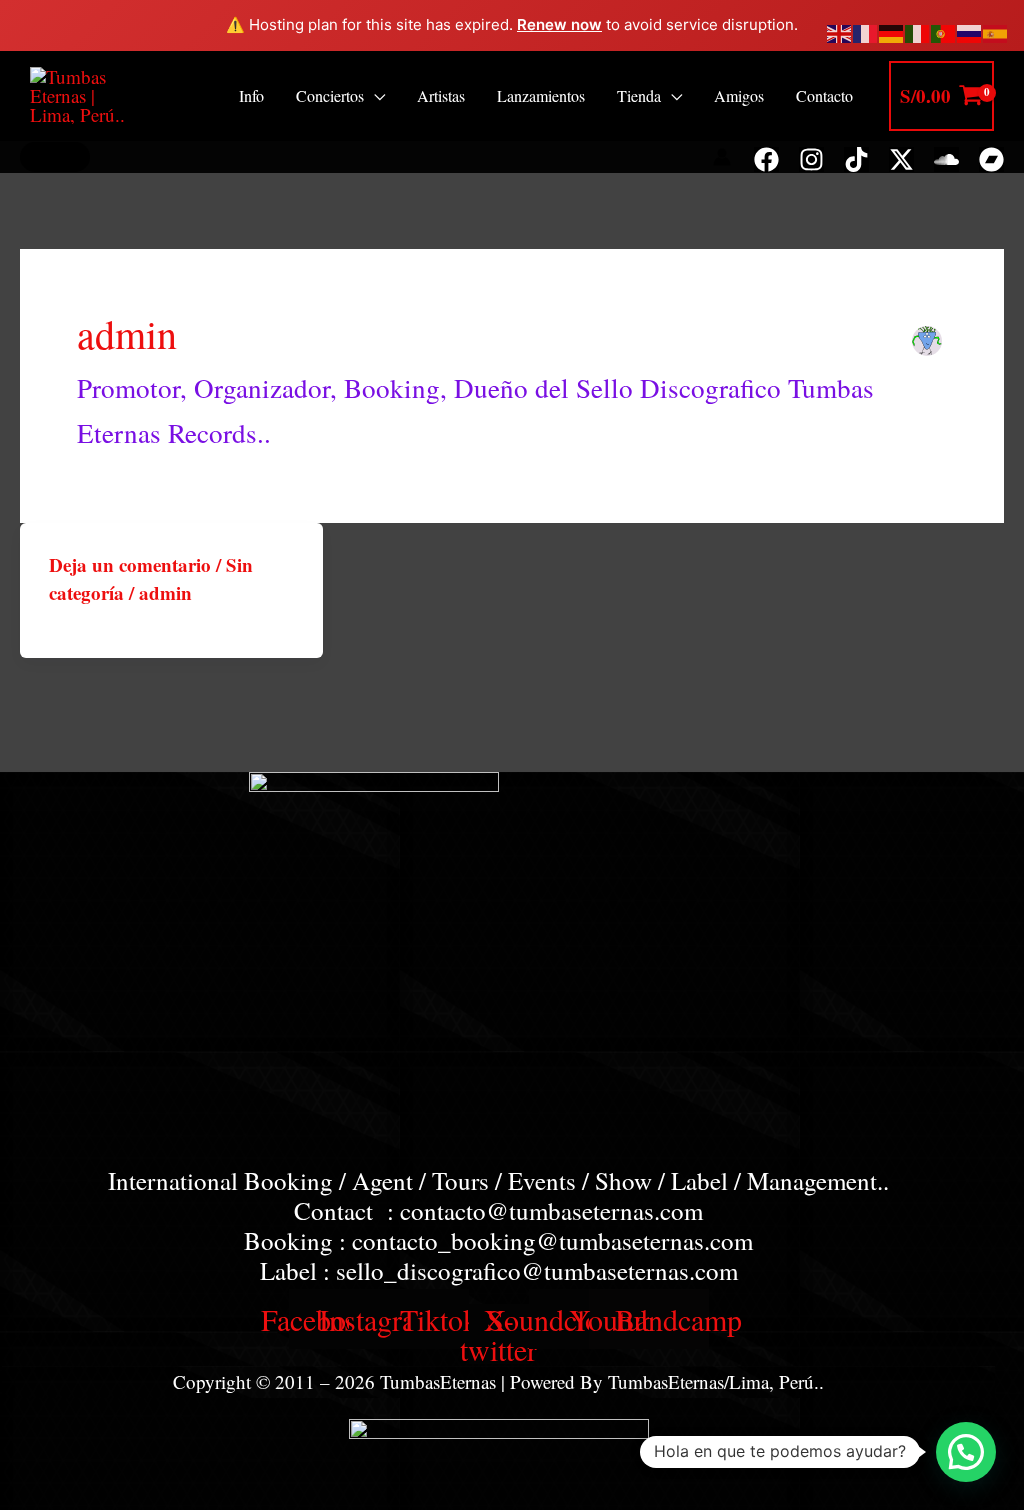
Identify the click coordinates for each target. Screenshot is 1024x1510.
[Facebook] (766, 159)
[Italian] (918, 30)
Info (251, 95)
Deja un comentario (130, 564)
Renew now (559, 24)
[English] (840, 30)
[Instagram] (811, 159)
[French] (866, 30)
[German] (892, 30)
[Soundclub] (946, 159)
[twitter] (856, 159)
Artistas (441, 95)
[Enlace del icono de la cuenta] (722, 157)
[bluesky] (901, 159)
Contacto (824, 95)
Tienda (639, 95)
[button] (55, 157)
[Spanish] (996, 30)
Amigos (739, 95)
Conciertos (330, 95)
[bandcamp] (991, 159)
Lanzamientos (541, 95)
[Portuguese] (944, 30)
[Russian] (970, 30)
